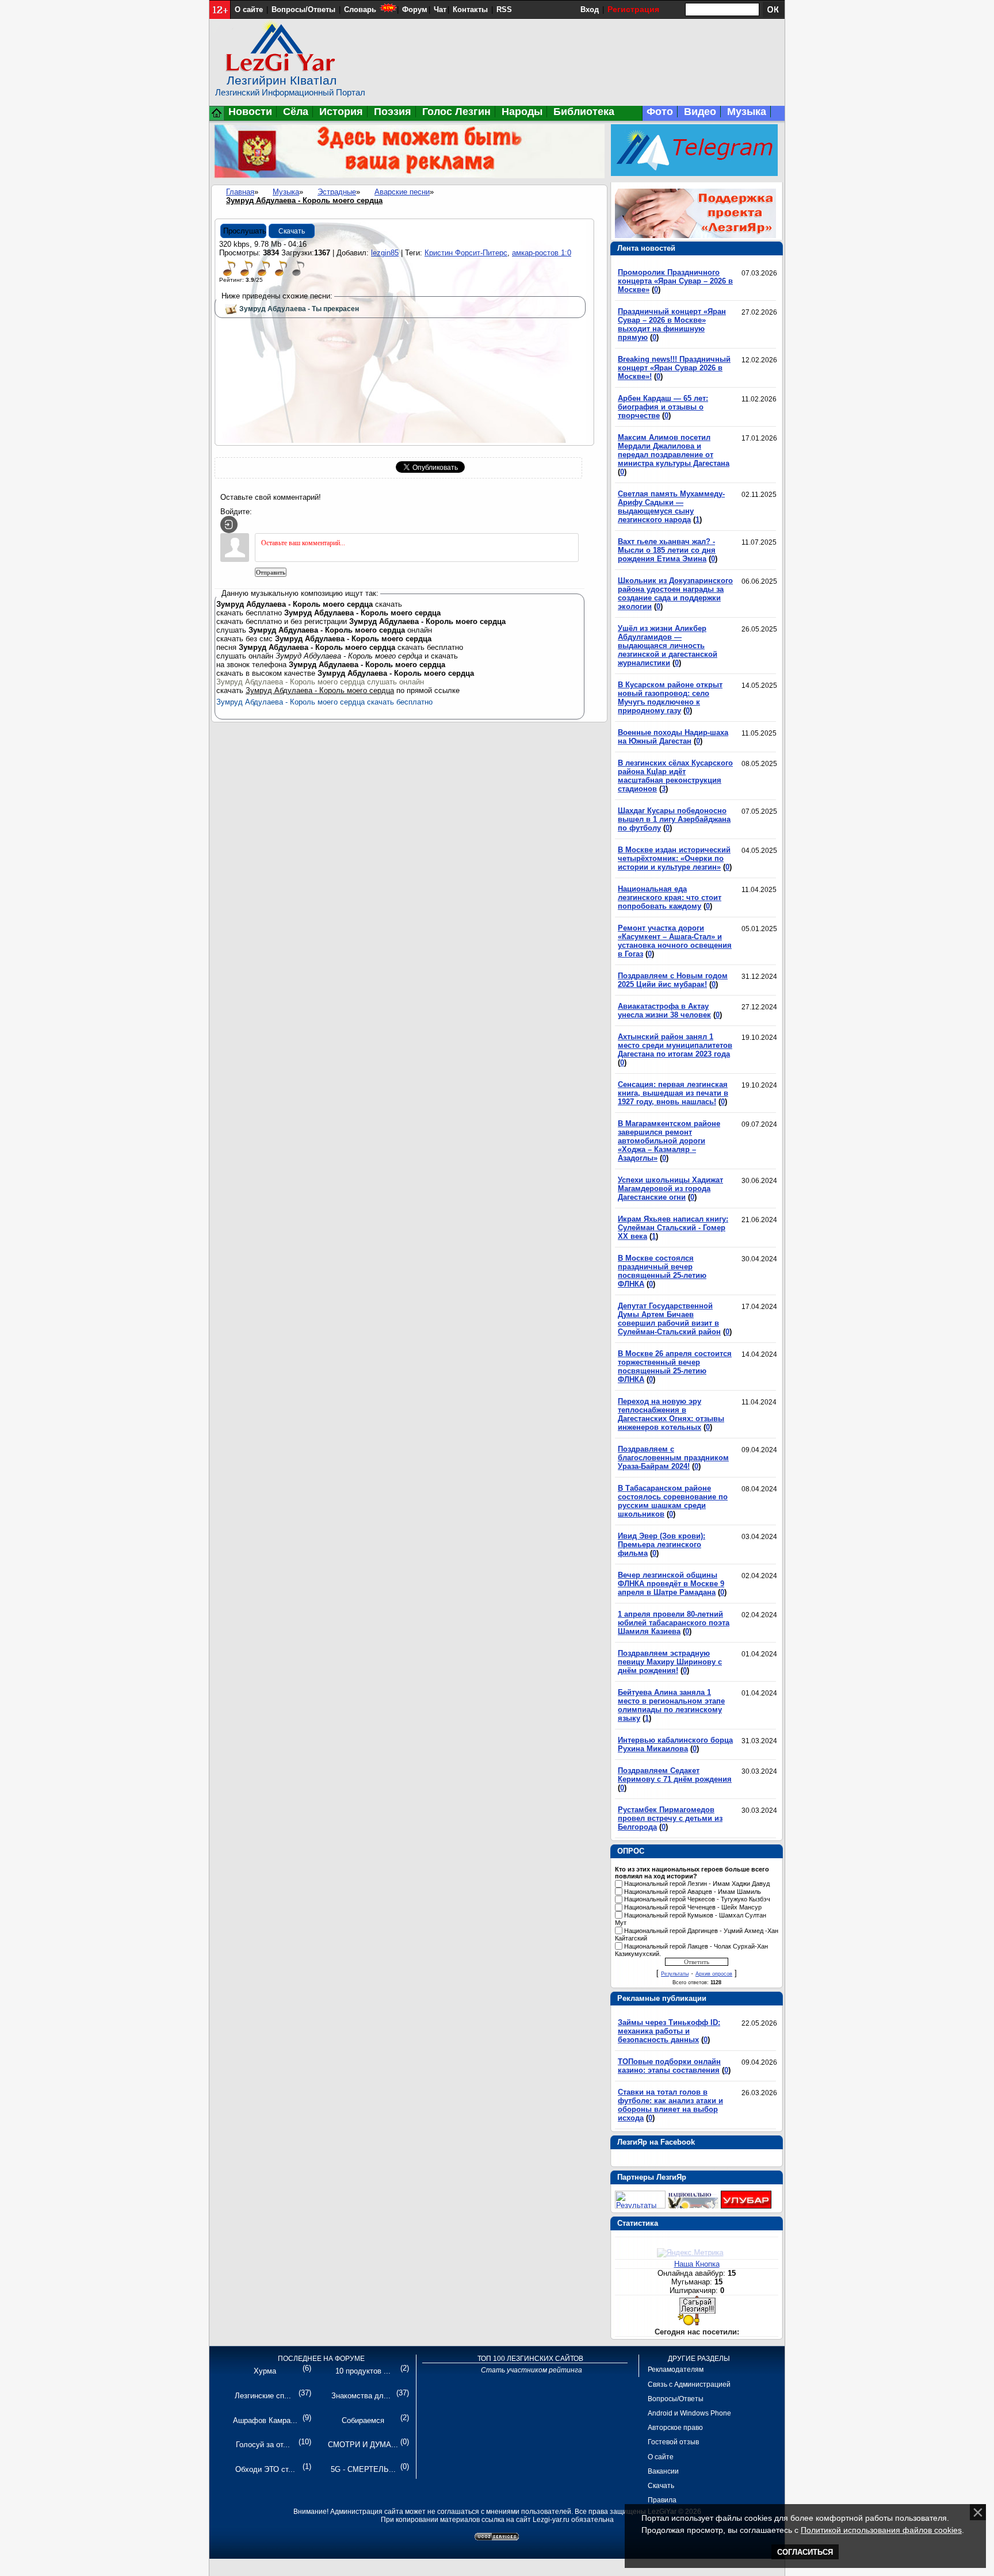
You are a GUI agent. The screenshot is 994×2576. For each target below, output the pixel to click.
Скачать (292, 231)
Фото (660, 112)
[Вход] (229, 525)
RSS (504, 9)
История (341, 112)
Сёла (296, 112)
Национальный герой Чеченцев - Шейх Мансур (693, 1907)
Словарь (360, 9)
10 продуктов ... (363, 2371)
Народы (522, 112)
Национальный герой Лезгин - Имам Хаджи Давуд (697, 1884)
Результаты (675, 1974)
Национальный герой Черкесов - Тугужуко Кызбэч (697, 1900)
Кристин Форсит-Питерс (466, 253)
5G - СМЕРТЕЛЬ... (363, 2469)
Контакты (470, 9)
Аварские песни (402, 192)
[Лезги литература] (746, 2206)
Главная (240, 192)
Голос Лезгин (456, 112)
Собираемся (363, 2420)
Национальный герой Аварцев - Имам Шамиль (693, 1892)
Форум (415, 9)
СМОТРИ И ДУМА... (363, 2445)
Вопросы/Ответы (303, 9)
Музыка (747, 112)
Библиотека (584, 112)
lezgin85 (385, 253)
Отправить (271, 572)
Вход (590, 9)
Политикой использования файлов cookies (881, 2530)
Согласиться (805, 2552)
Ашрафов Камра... (265, 2420)
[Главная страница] (217, 118)
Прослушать (245, 231)
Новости (250, 112)
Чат (440, 9)
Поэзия (393, 112)
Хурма (265, 2371)
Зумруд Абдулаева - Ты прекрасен (299, 309)
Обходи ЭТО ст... (265, 2469)
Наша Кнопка (697, 2264)
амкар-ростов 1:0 (542, 253)
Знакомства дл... (361, 2396)
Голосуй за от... (263, 2445)
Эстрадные (337, 192)
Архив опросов (714, 1974)
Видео (700, 112)
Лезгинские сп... (263, 2396)
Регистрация (633, 9)
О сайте (249, 9)
